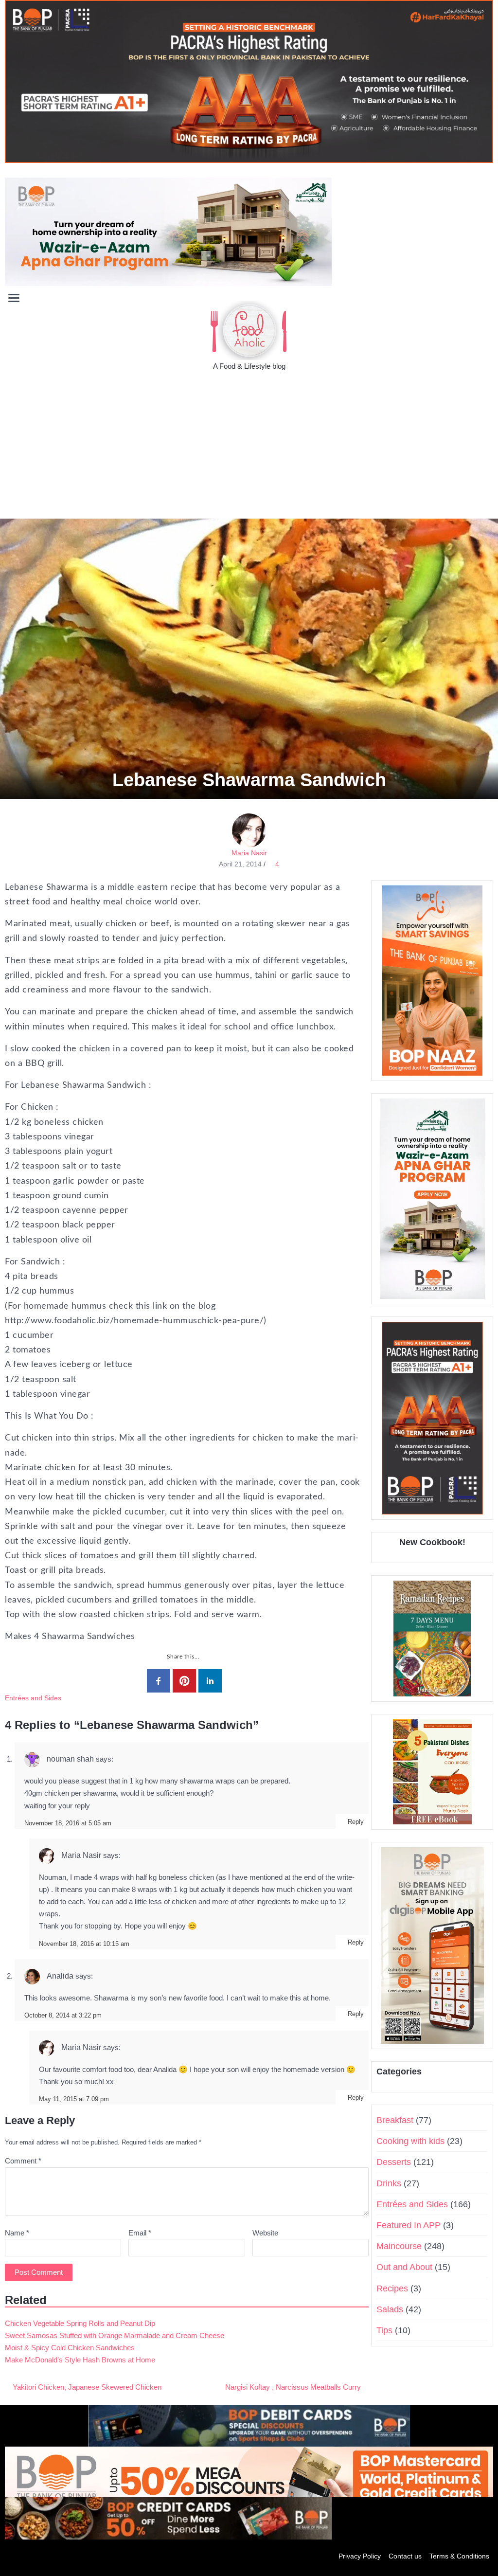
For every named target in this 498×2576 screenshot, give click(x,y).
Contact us (405, 2556)
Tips (384, 2330)
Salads (390, 2309)
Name (17, 2233)
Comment (23, 2161)
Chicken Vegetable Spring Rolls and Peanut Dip (80, 2323)
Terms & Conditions (459, 2556)
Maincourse (399, 2246)
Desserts (394, 2162)
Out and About (404, 2267)
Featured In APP (409, 2225)
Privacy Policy (360, 2556)
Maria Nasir (249, 853)
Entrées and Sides (33, 1698)
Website (265, 2233)
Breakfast (395, 2120)
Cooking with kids (410, 2141)
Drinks (389, 2183)
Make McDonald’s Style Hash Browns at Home (80, 2360)
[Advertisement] (249, 446)
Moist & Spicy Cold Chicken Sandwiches (70, 2348)
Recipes (392, 2288)
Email (140, 2233)
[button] (485, 297)
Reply (356, 1822)
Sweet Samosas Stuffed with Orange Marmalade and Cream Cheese (115, 2335)
